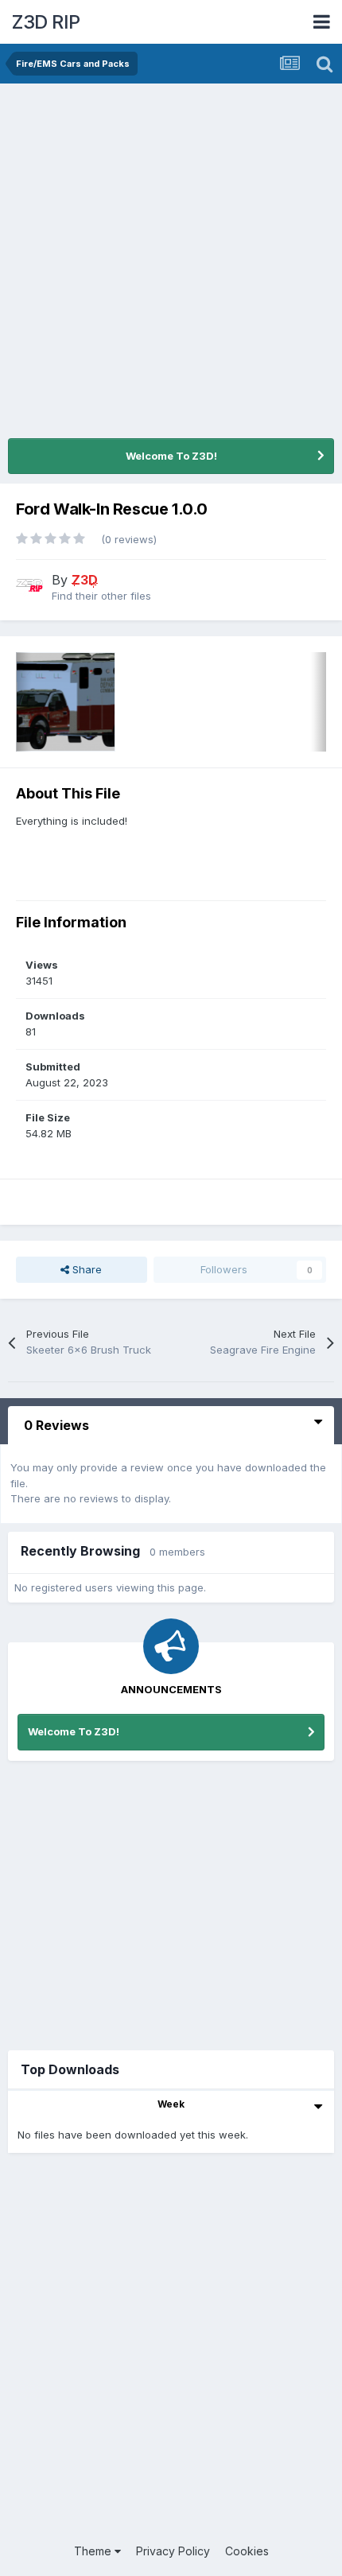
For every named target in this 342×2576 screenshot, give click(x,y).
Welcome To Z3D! (171, 456)
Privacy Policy (173, 2551)
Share (85, 1269)
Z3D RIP (46, 22)
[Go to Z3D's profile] (29, 585)
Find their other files (101, 596)
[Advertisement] (171, 262)
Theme (94, 2551)
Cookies (247, 2551)
